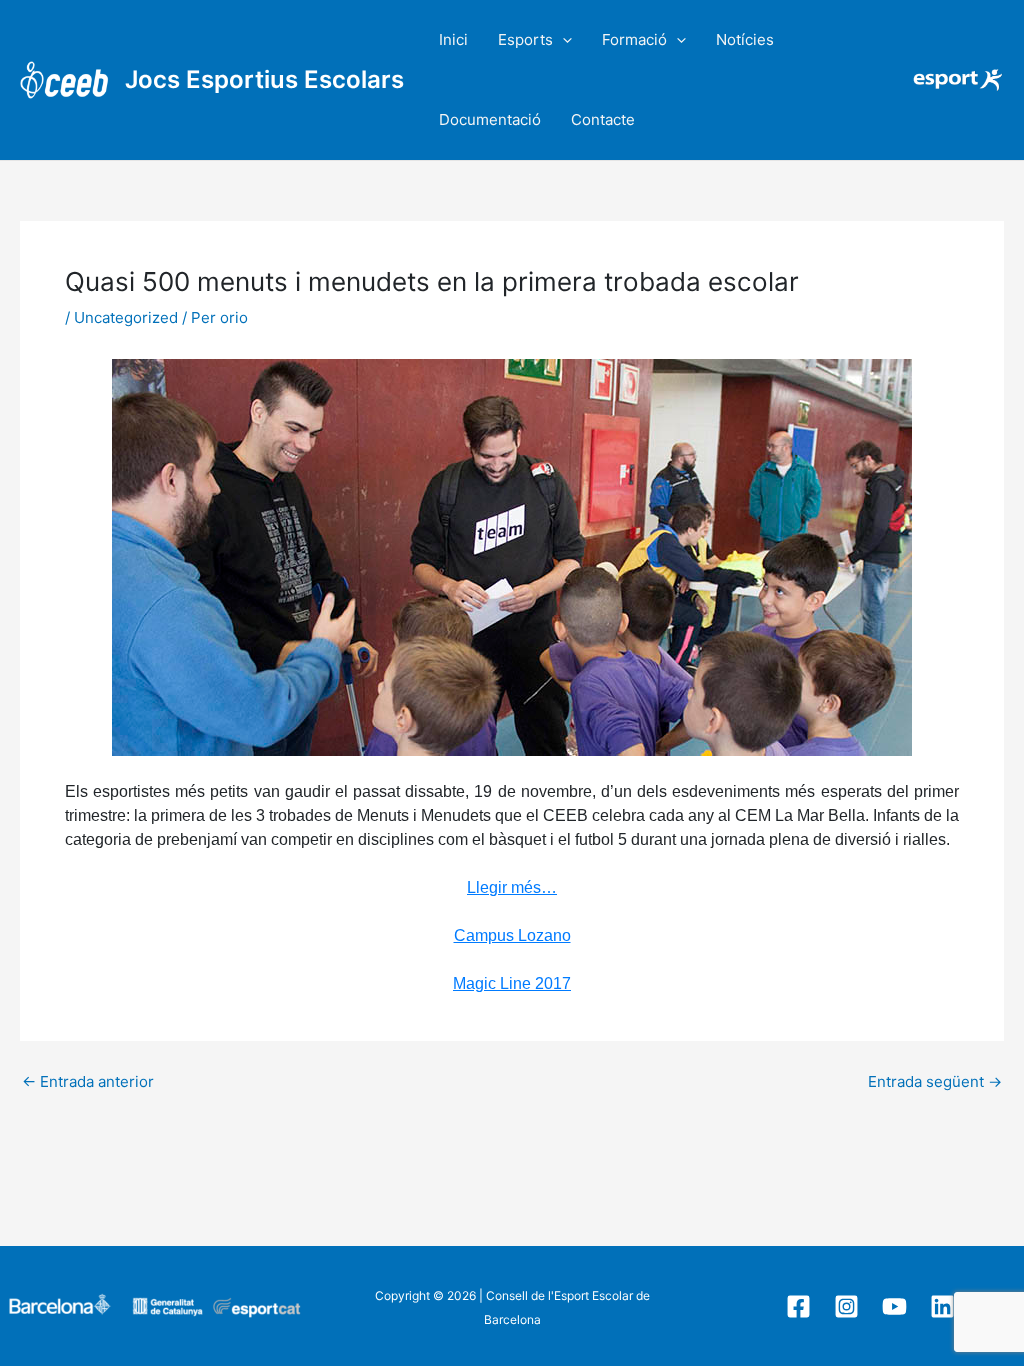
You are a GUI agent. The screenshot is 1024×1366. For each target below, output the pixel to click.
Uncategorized (126, 317)
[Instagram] (846, 1306)
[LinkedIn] (942, 1306)
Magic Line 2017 (512, 983)
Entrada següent (935, 1081)
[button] (562, 40)
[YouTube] (894, 1306)
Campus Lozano (512, 935)
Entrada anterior (88, 1081)
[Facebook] (798, 1306)
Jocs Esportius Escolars (264, 79)
